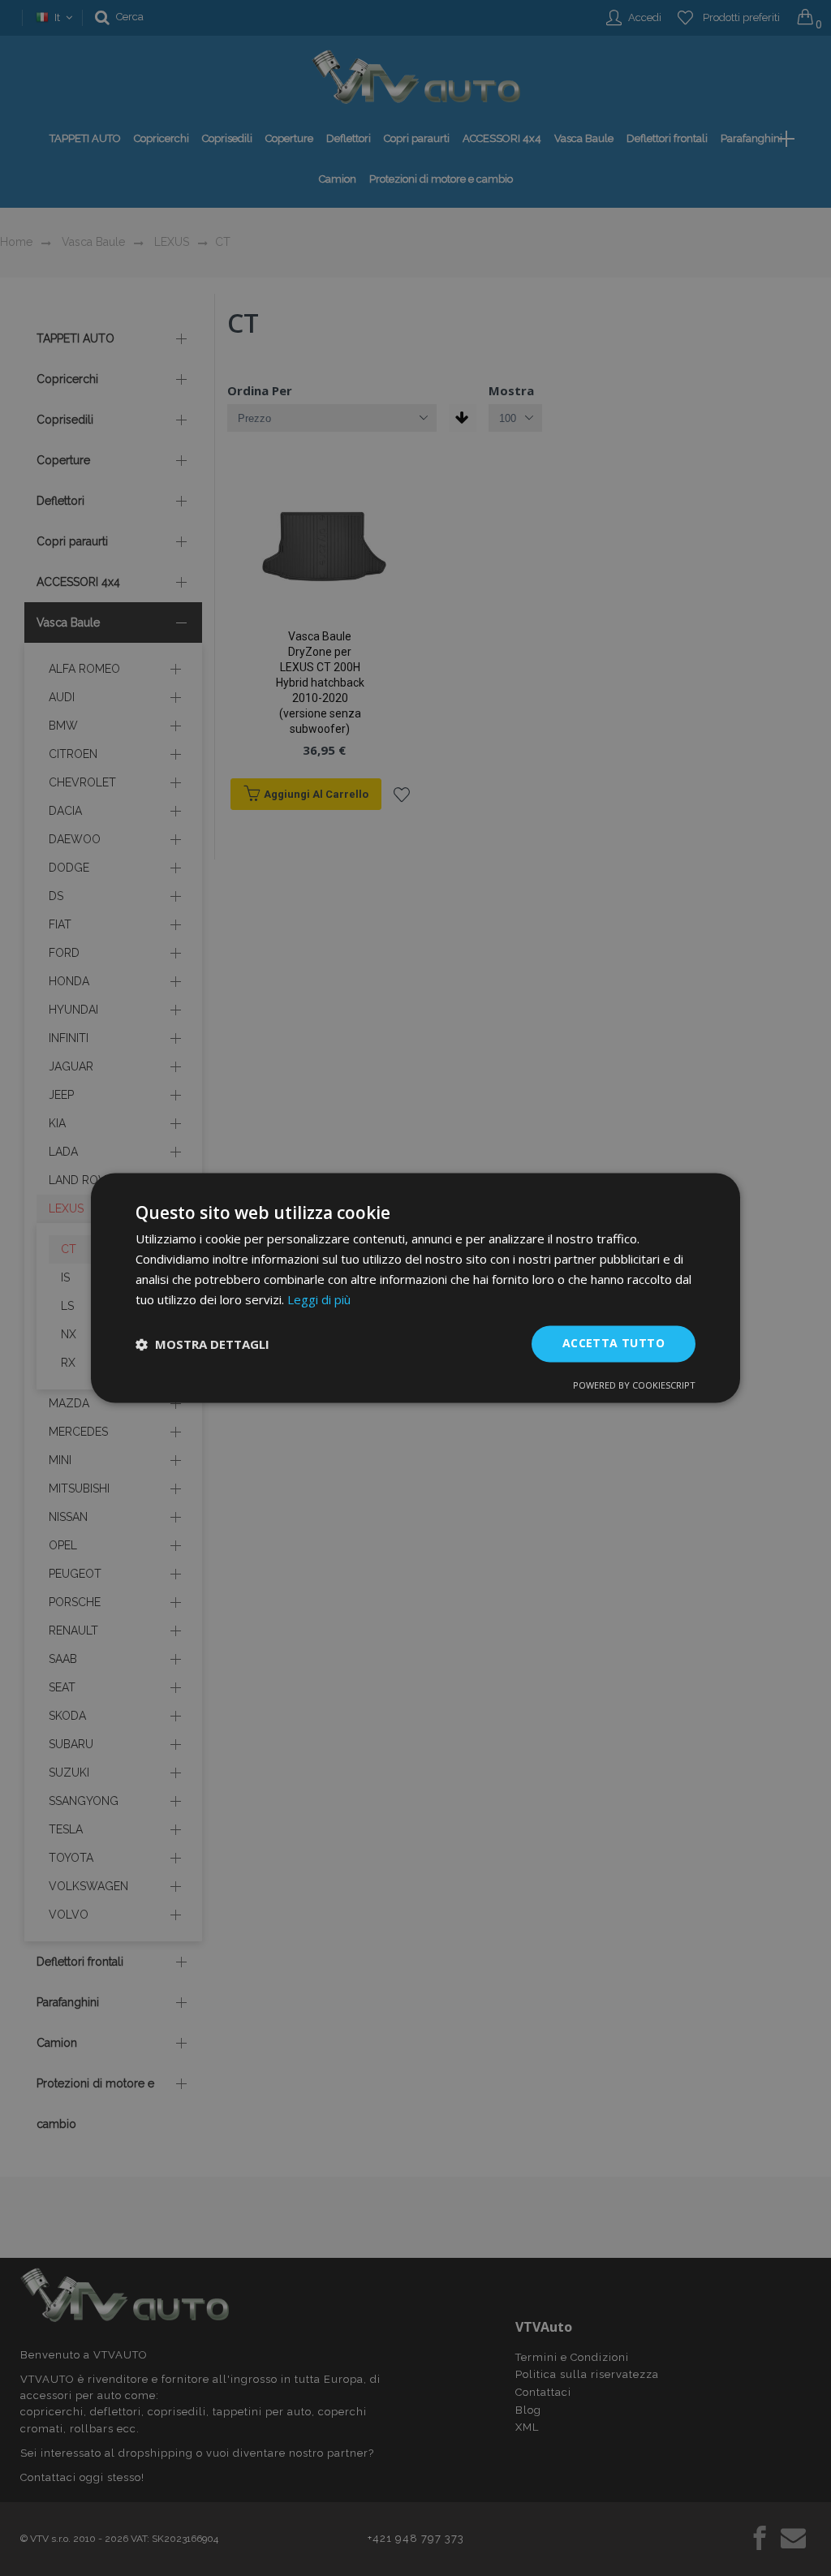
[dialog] (415, 1288)
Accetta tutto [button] (614, 1344)
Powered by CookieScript (634, 1386)
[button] (202, 1344)
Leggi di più (319, 1299)
